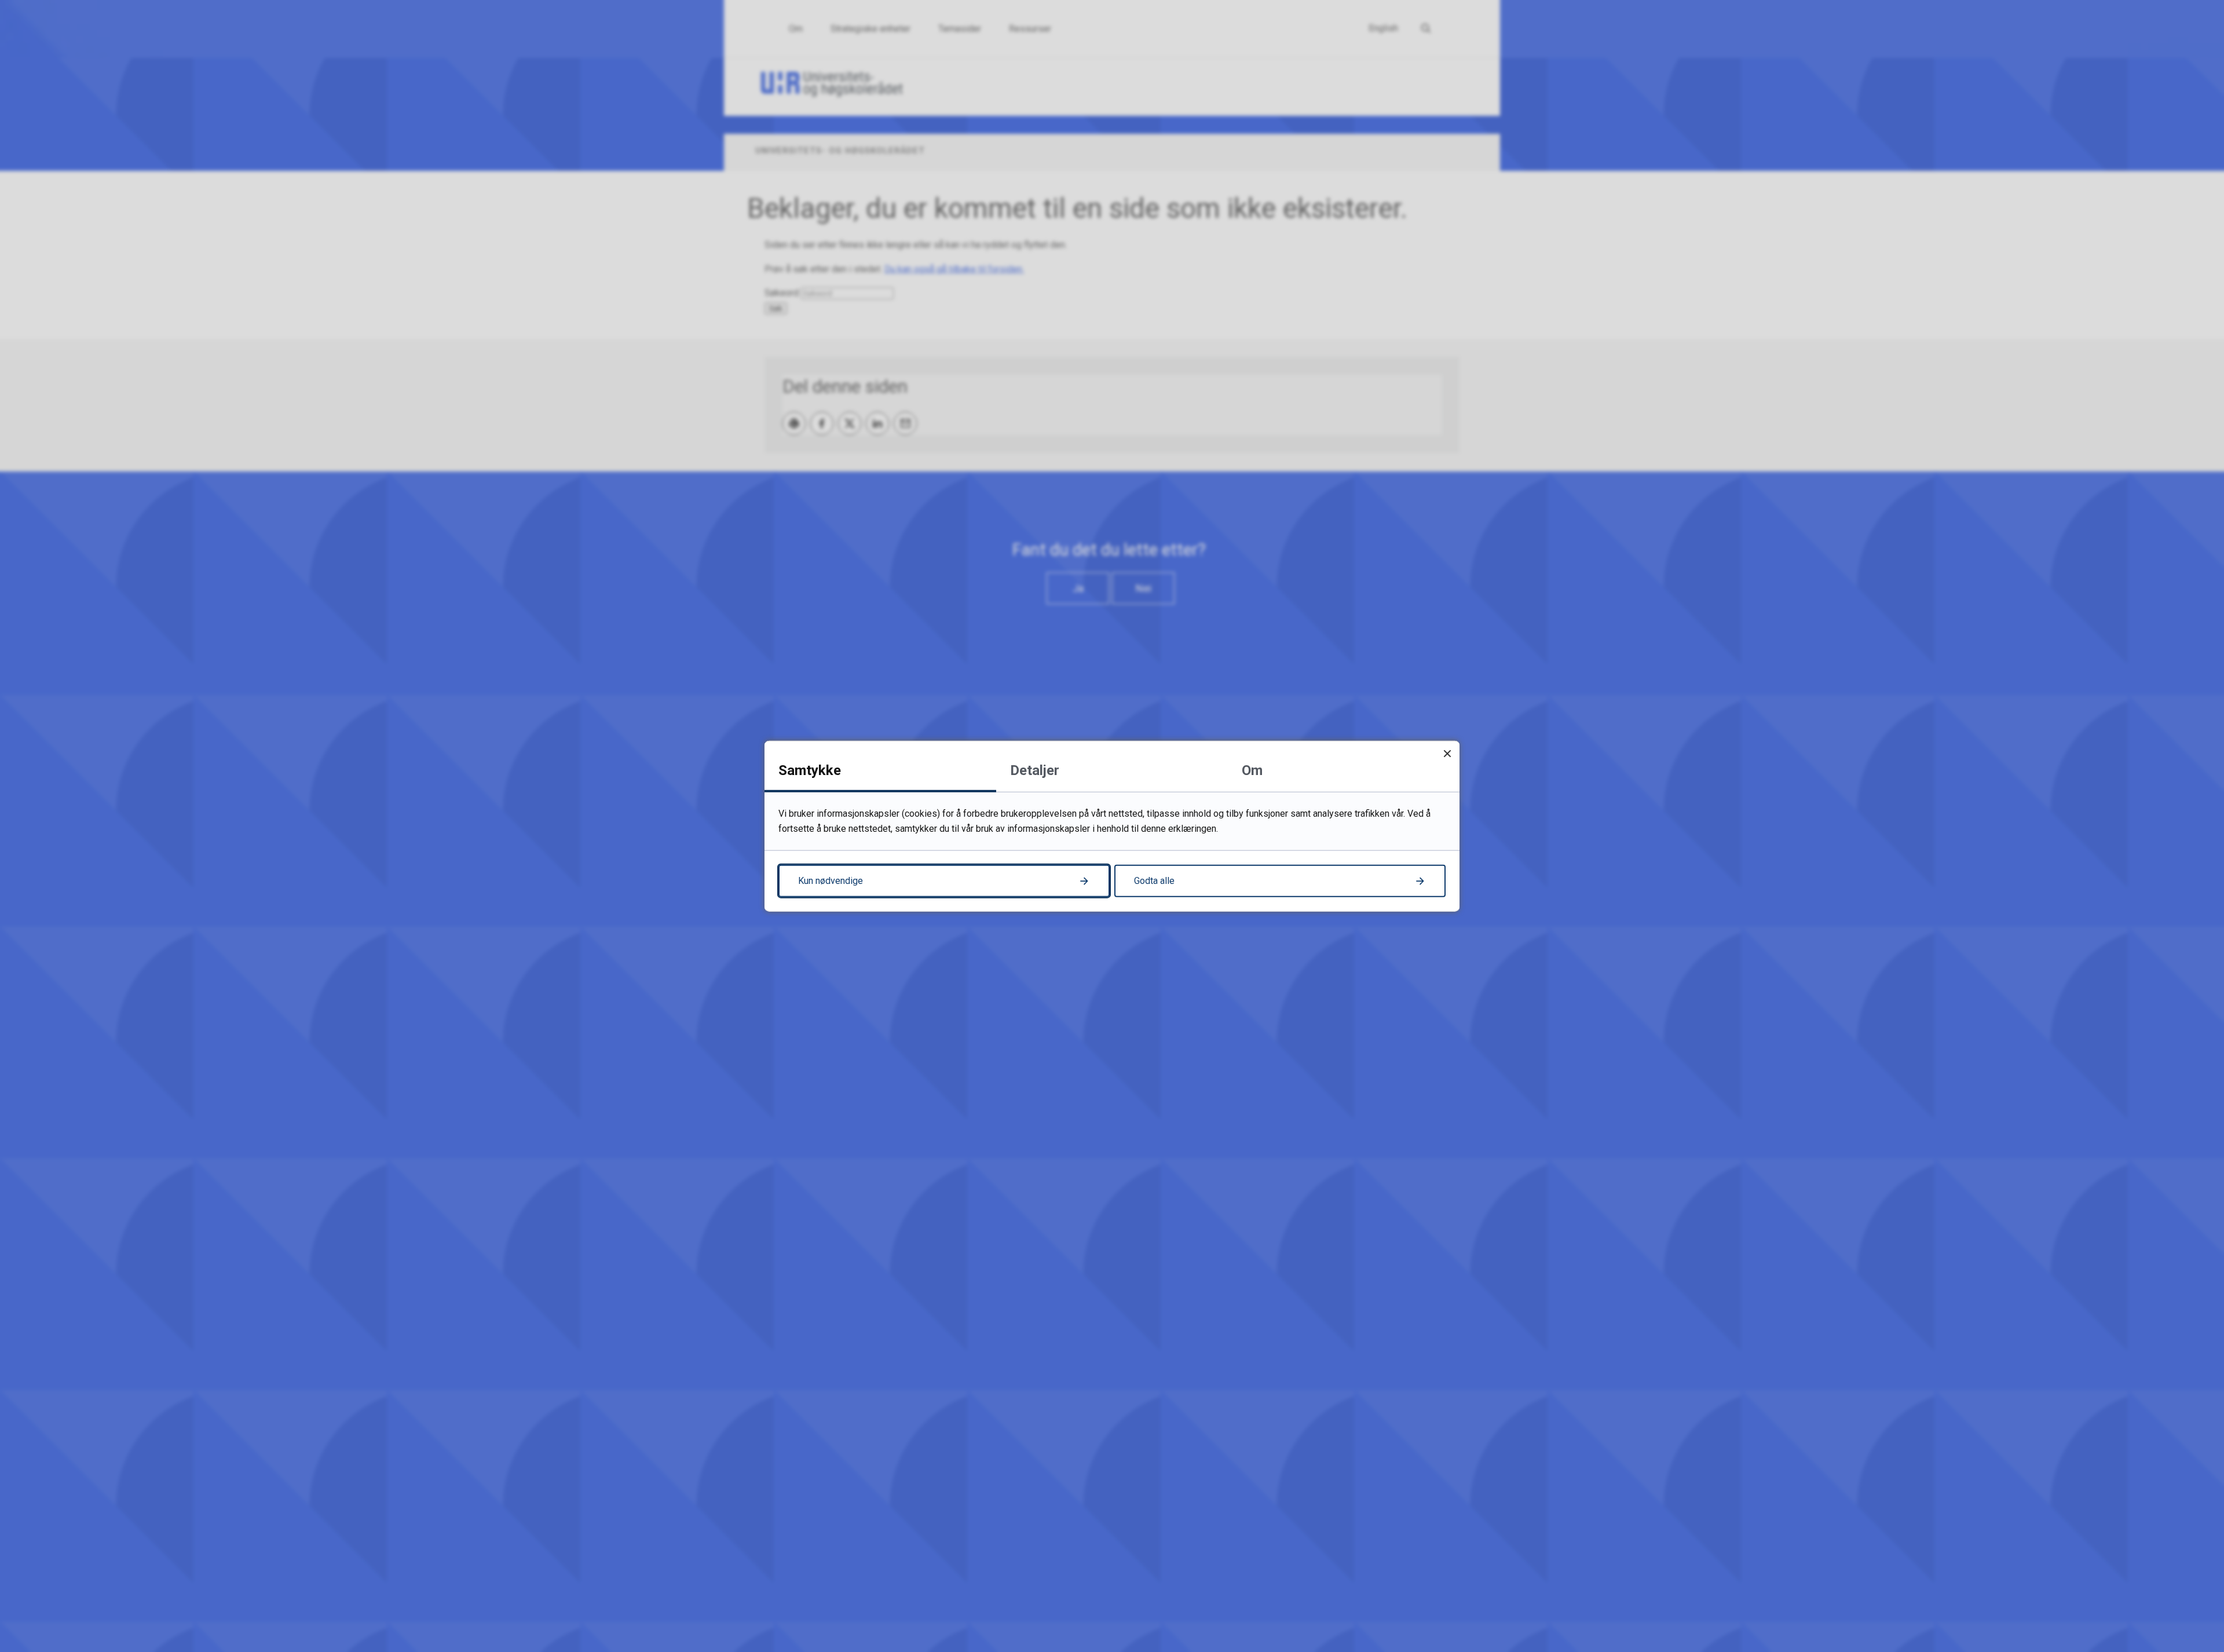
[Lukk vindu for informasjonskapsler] (1447, 753)
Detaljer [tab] (1035, 770)
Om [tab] (1252, 770)
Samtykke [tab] (810, 770)
